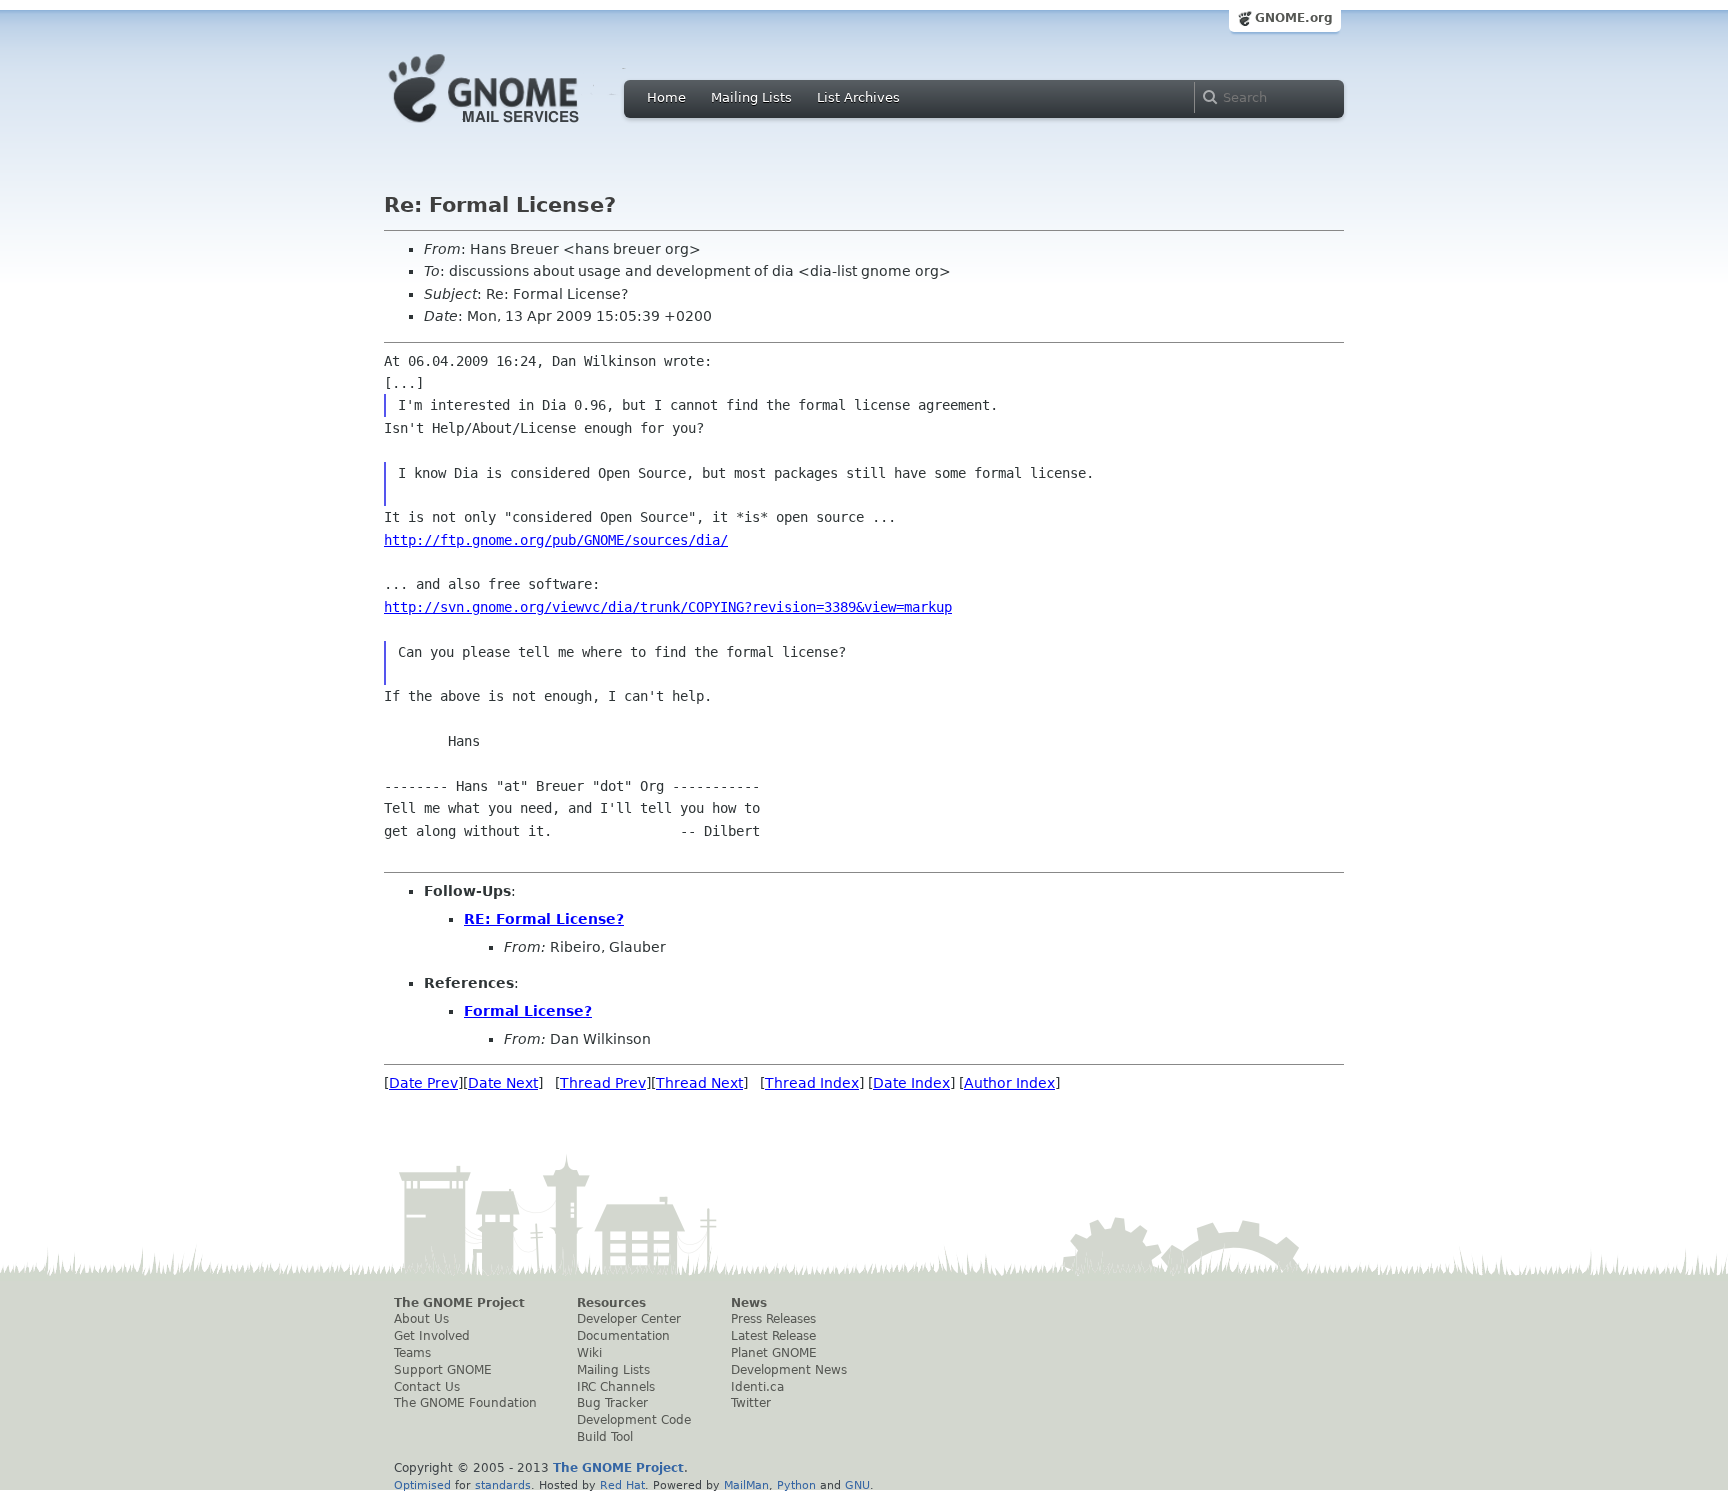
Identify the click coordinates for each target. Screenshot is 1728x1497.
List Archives (858, 97)
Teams (412, 1353)
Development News (789, 1370)
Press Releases (773, 1319)
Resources (611, 1303)
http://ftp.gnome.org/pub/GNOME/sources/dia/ (556, 540)
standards (503, 1485)
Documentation (623, 1336)
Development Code (634, 1420)
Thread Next (699, 1083)
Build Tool (605, 1437)
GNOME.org (1294, 18)
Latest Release (773, 1336)
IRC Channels (616, 1387)
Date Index (911, 1083)
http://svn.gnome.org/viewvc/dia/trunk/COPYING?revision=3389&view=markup (668, 607)
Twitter (751, 1403)
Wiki (589, 1353)
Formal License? (528, 1011)
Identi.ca (757, 1387)
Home (666, 97)
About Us (421, 1319)
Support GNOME (443, 1370)
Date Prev (423, 1083)
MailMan (746, 1485)
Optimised (422, 1485)
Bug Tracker (612, 1403)
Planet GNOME (774, 1353)
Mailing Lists (751, 97)
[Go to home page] (514, 128)
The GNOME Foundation (465, 1403)
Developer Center (629, 1319)
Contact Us (427, 1387)
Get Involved (432, 1336)
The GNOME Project (459, 1303)
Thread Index (812, 1083)
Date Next (503, 1083)
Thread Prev (603, 1083)
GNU (857, 1485)
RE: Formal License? (544, 919)
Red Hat (622, 1485)
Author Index (1009, 1083)
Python (796, 1485)
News (749, 1303)
